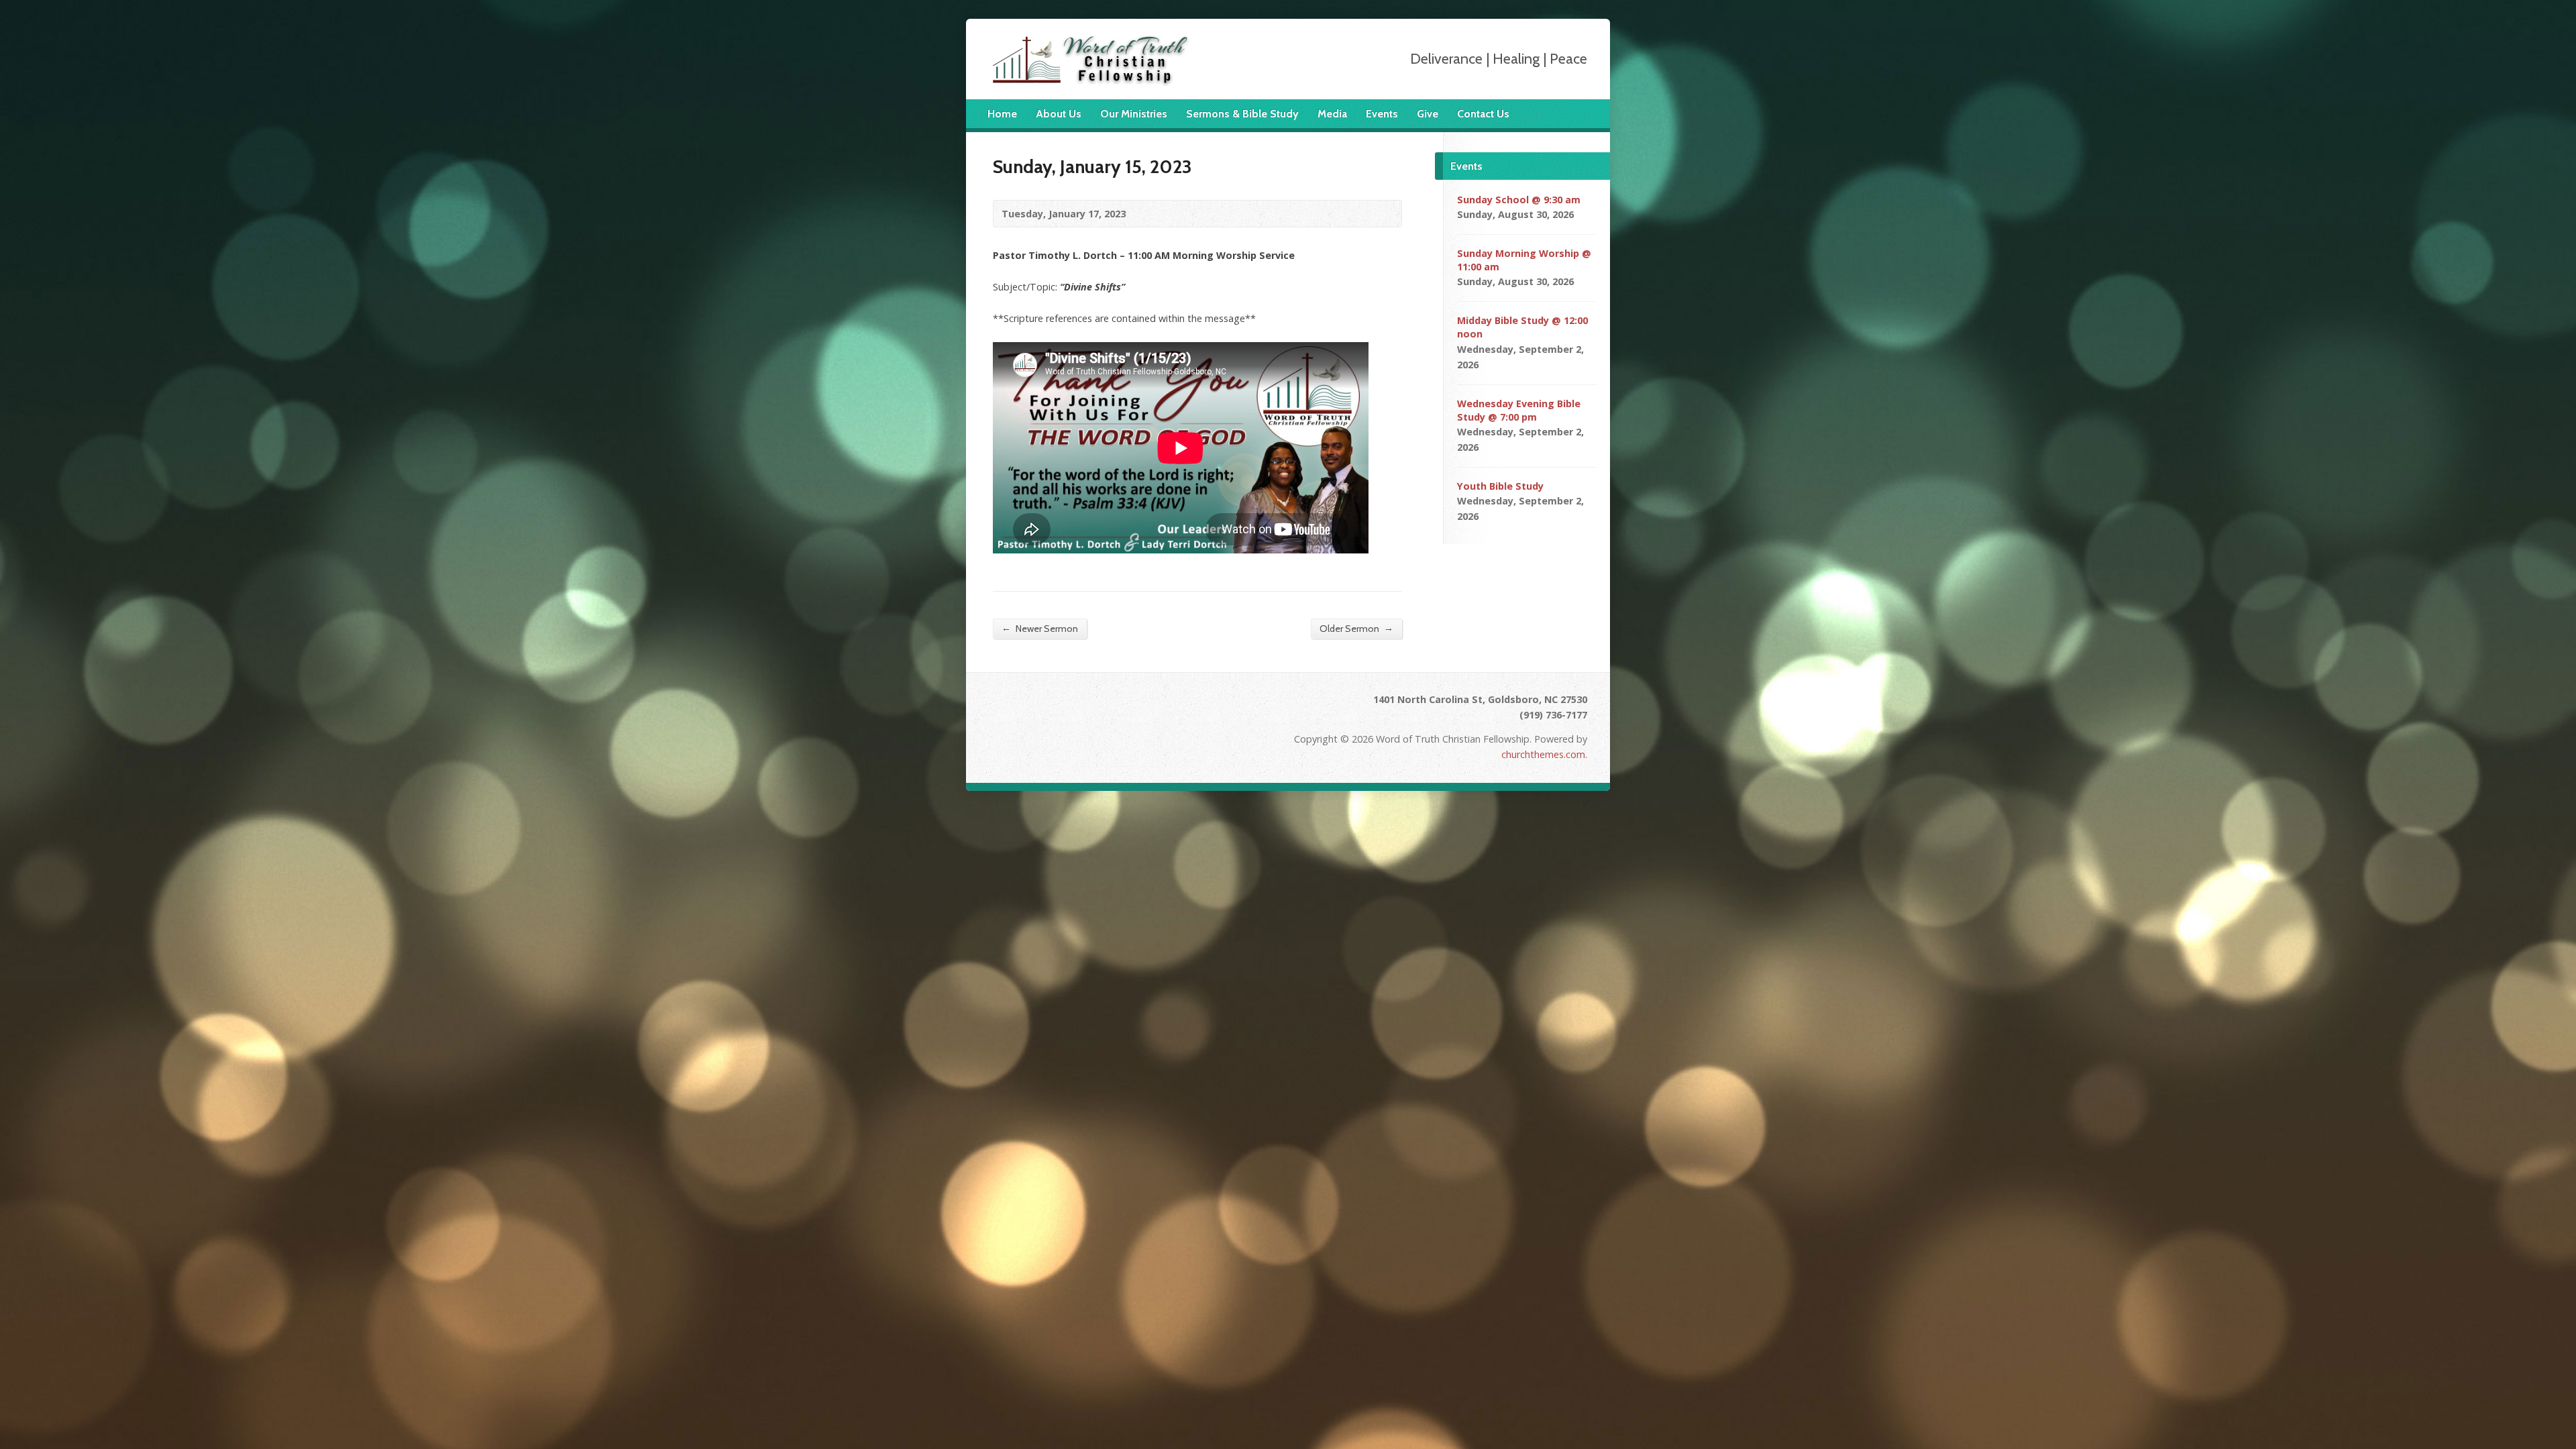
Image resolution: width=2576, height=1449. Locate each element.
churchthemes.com (1543, 754)
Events (1382, 114)
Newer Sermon (1040, 628)
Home (1002, 114)
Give (1428, 114)
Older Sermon (1356, 628)
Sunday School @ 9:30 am (1519, 200)
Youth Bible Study (1500, 486)
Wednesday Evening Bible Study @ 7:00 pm (1519, 410)
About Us (1059, 114)
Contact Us (1483, 114)
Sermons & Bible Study (1242, 114)
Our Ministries (1134, 114)
